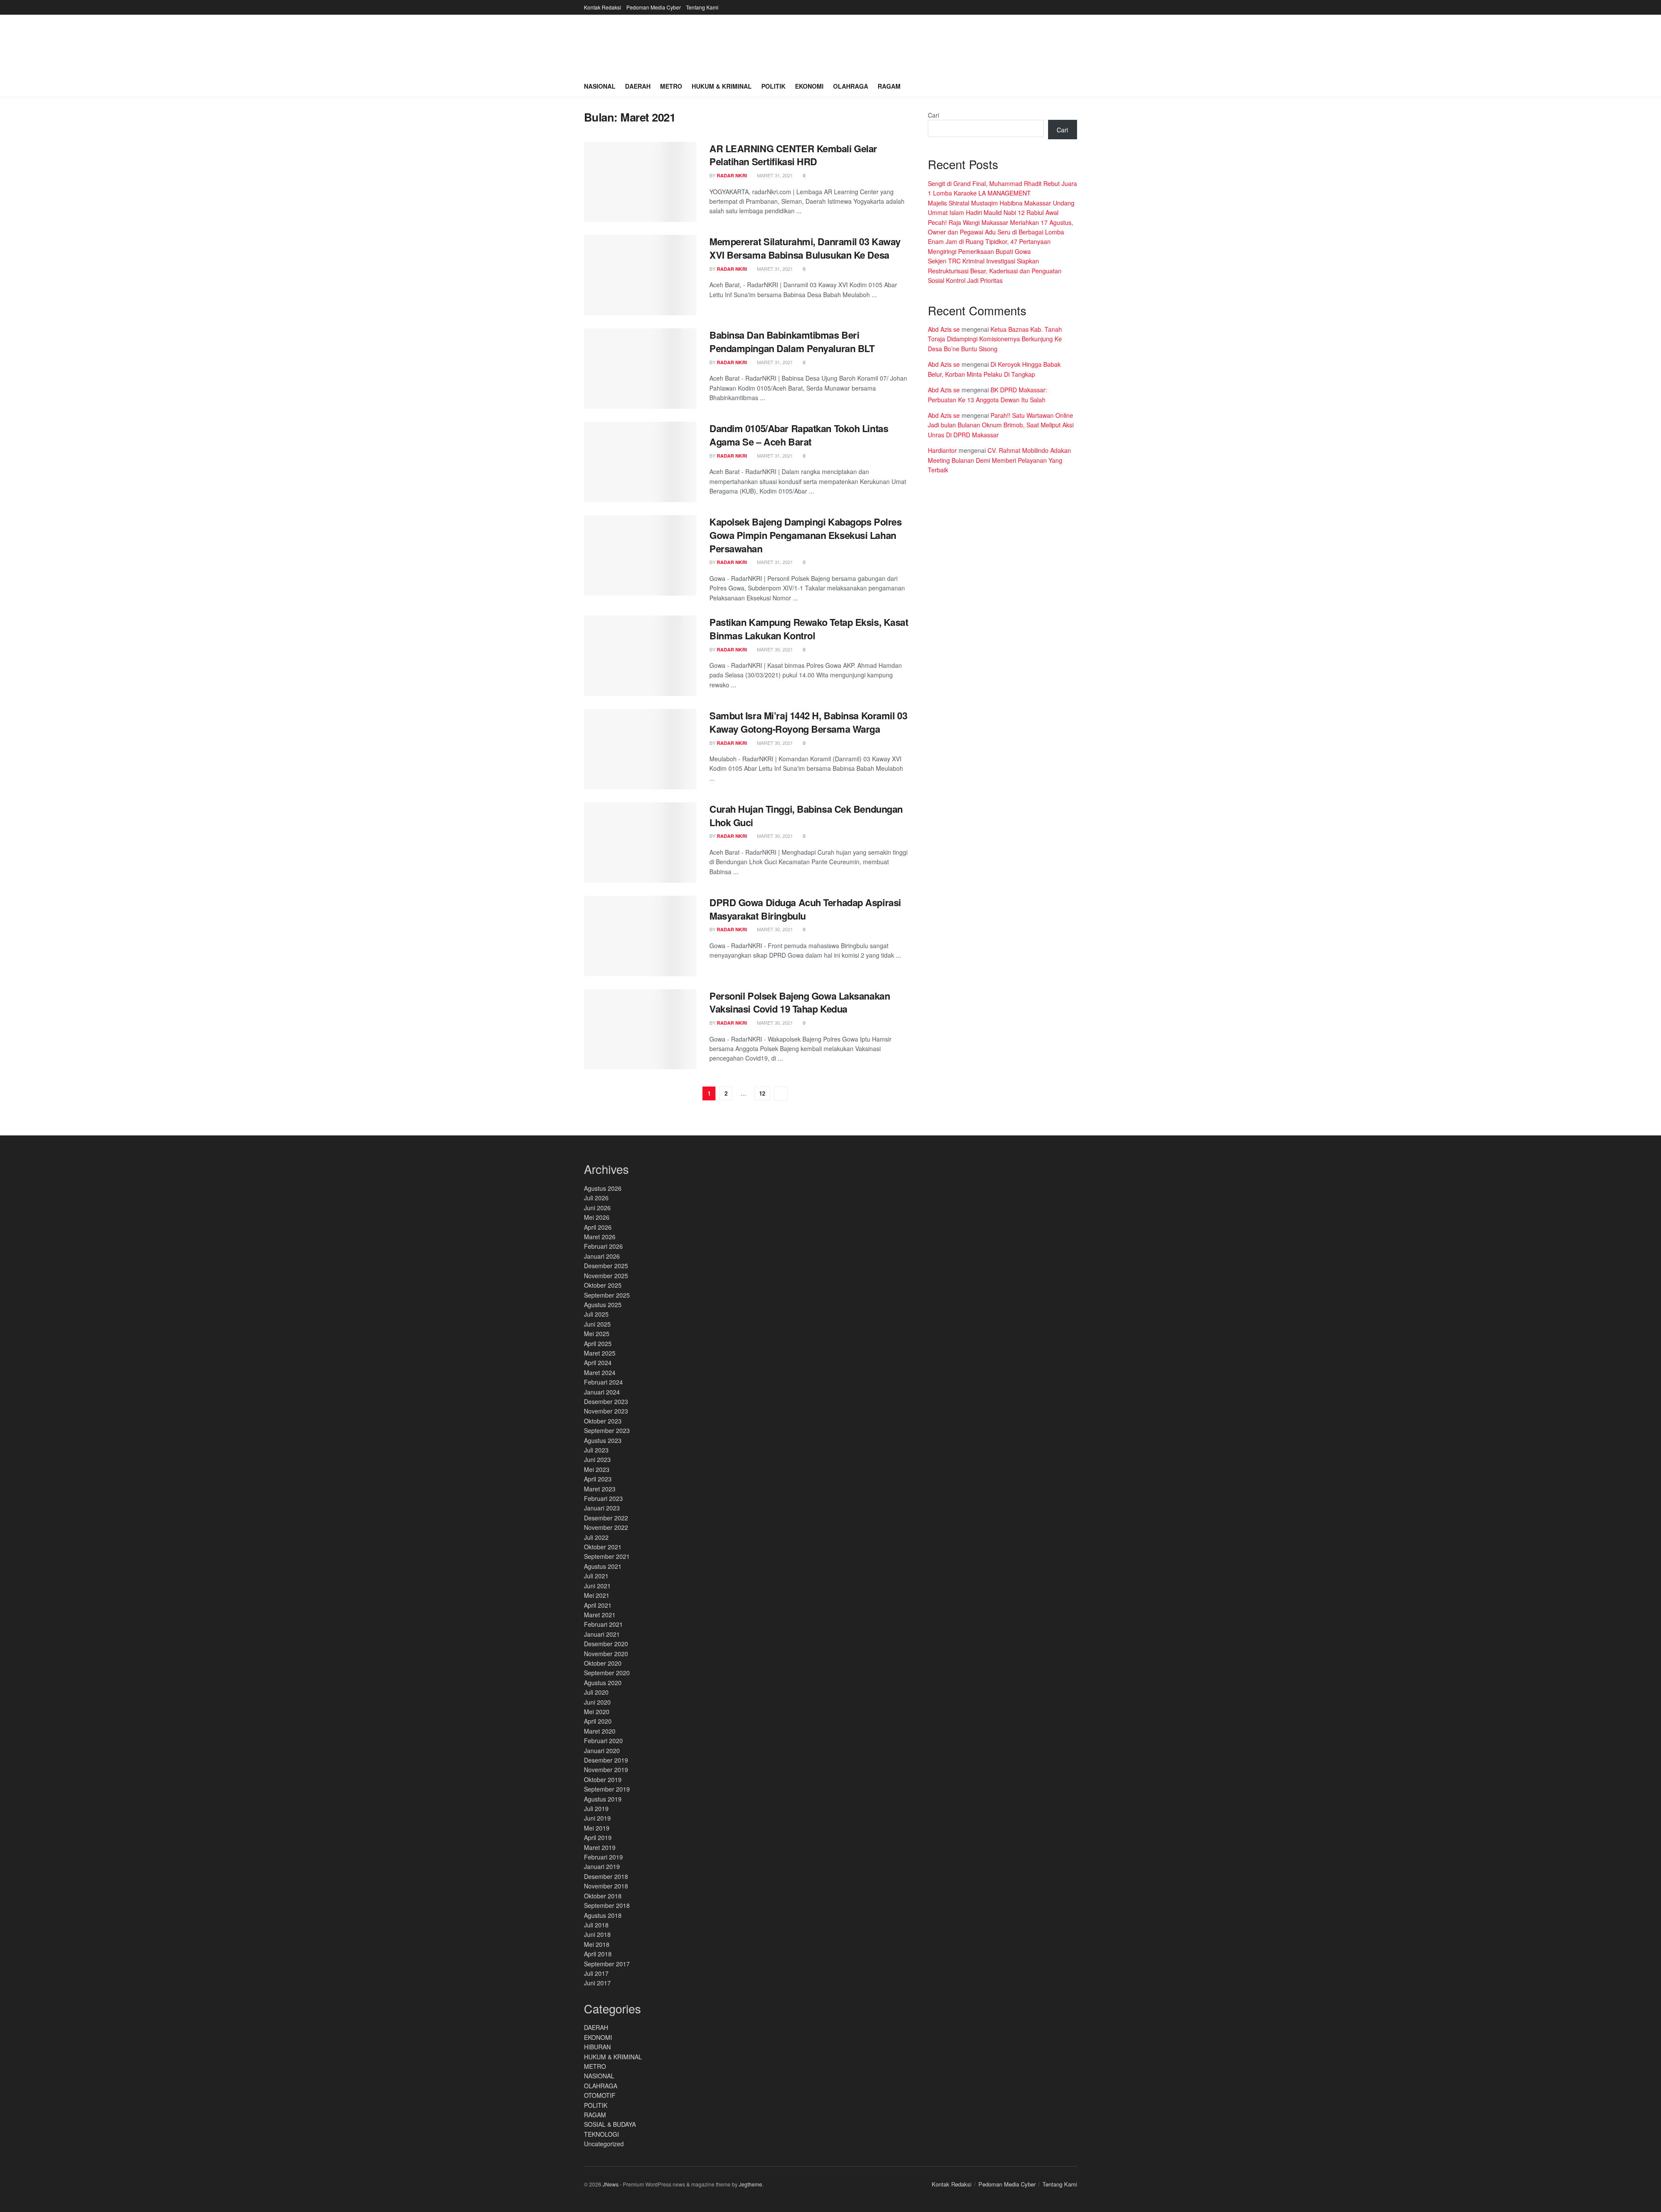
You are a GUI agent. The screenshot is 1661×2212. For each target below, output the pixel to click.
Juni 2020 (597, 1702)
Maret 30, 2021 (774, 649)
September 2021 (607, 1556)
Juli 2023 (596, 1450)
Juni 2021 (597, 1586)
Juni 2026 (597, 1208)
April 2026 (598, 1227)
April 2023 (598, 1479)
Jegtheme (750, 2184)
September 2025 (607, 1295)
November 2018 (606, 1886)
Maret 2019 (600, 1847)
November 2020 (606, 1654)
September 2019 (607, 1789)
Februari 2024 (603, 1382)
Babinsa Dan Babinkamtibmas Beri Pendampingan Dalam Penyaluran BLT (792, 341)
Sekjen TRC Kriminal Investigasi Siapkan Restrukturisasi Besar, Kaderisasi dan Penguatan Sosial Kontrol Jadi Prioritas (995, 271)
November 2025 (606, 1276)
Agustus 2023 (603, 1440)
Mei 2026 (597, 1217)
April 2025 (598, 1343)
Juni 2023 (597, 1459)
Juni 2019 (597, 1818)
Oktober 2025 (603, 1285)
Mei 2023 (597, 1469)
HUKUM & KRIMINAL (613, 2057)
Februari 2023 (603, 1498)
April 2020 (598, 1721)
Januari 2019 (602, 1866)
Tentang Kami (702, 7)
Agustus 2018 (603, 1915)
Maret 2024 (600, 1372)
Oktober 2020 (603, 1663)
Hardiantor (942, 450)
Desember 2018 (606, 1876)
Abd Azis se (944, 329)
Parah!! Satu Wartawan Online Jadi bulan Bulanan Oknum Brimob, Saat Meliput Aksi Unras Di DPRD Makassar (1001, 425)
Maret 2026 (600, 1237)
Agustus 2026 (603, 1188)
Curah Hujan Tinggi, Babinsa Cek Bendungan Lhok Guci (806, 816)
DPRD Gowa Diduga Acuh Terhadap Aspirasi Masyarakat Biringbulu (805, 909)
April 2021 (598, 1605)
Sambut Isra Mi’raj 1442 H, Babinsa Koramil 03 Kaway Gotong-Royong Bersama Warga (808, 722)
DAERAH (596, 2027)
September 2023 (607, 1430)
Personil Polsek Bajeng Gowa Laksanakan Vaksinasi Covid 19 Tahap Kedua (800, 1002)
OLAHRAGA (601, 2086)
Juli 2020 (596, 1692)
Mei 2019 (597, 1828)
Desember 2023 (606, 1401)
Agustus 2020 (603, 1683)
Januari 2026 (602, 1256)
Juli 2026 (596, 1198)
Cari (933, 115)
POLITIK (596, 2105)
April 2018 (598, 1954)
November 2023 (606, 1411)
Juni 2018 (597, 1934)
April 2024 (598, 1362)
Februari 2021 (603, 1624)
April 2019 (598, 1837)
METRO (595, 2066)
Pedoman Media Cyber (654, 7)
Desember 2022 (606, 1518)
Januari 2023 (602, 1508)
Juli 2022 (596, 1537)
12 (762, 1093)
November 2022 (606, 1527)
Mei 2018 (597, 1944)
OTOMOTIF (600, 2095)
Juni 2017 (597, 1983)
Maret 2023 (600, 1489)
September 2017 (607, 1964)
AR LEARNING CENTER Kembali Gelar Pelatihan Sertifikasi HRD (793, 155)
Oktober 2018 (603, 1896)
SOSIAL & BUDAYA (610, 2124)
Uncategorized (604, 2144)
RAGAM (595, 2115)
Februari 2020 (603, 1741)
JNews (611, 2184)
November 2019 (606, 1770)
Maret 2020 (600, 1731)
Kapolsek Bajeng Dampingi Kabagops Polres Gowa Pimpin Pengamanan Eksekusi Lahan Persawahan (805, 535)
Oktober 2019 (603, 1779)
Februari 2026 (603, 1246)
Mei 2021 (597, 1595)
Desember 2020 (606, 1644)
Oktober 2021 (603, 1547)
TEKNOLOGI (601, 2134)
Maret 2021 (600, 1615)
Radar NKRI (732, 175)
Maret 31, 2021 (774, 175)
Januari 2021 (602, 1634)
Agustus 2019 (603, 1799)
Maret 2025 (600, 1353)
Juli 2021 (596, 1576)
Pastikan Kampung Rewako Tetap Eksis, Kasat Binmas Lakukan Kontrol (809, 629)
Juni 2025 (597, 1324)
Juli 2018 (596, 1925)
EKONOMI (598, 2037)
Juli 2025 (596, 1314)
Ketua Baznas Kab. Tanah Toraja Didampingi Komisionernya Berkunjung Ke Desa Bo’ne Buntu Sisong (995, 339)
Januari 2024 (602, 1392)
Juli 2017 (596, 1973)
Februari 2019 (603, 1857)
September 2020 (607, 1673)
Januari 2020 (602, 1750)
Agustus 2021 (603, 1566)
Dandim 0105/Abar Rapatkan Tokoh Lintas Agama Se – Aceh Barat (799, 435)
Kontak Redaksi (603, 7)
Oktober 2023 (603, 1421)
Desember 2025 (606, 1266)
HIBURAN (597, 2047)
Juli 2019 (596, 1808)
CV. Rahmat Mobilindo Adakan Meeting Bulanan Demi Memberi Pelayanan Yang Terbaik (999, 460)
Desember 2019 (606, 1760)
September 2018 (607, 1905)
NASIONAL (599, 2076)
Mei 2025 (597, 1334)
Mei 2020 (597, 1712)
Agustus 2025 (603, 1305)
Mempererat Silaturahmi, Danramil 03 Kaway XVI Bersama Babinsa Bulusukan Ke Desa (805, 248)
